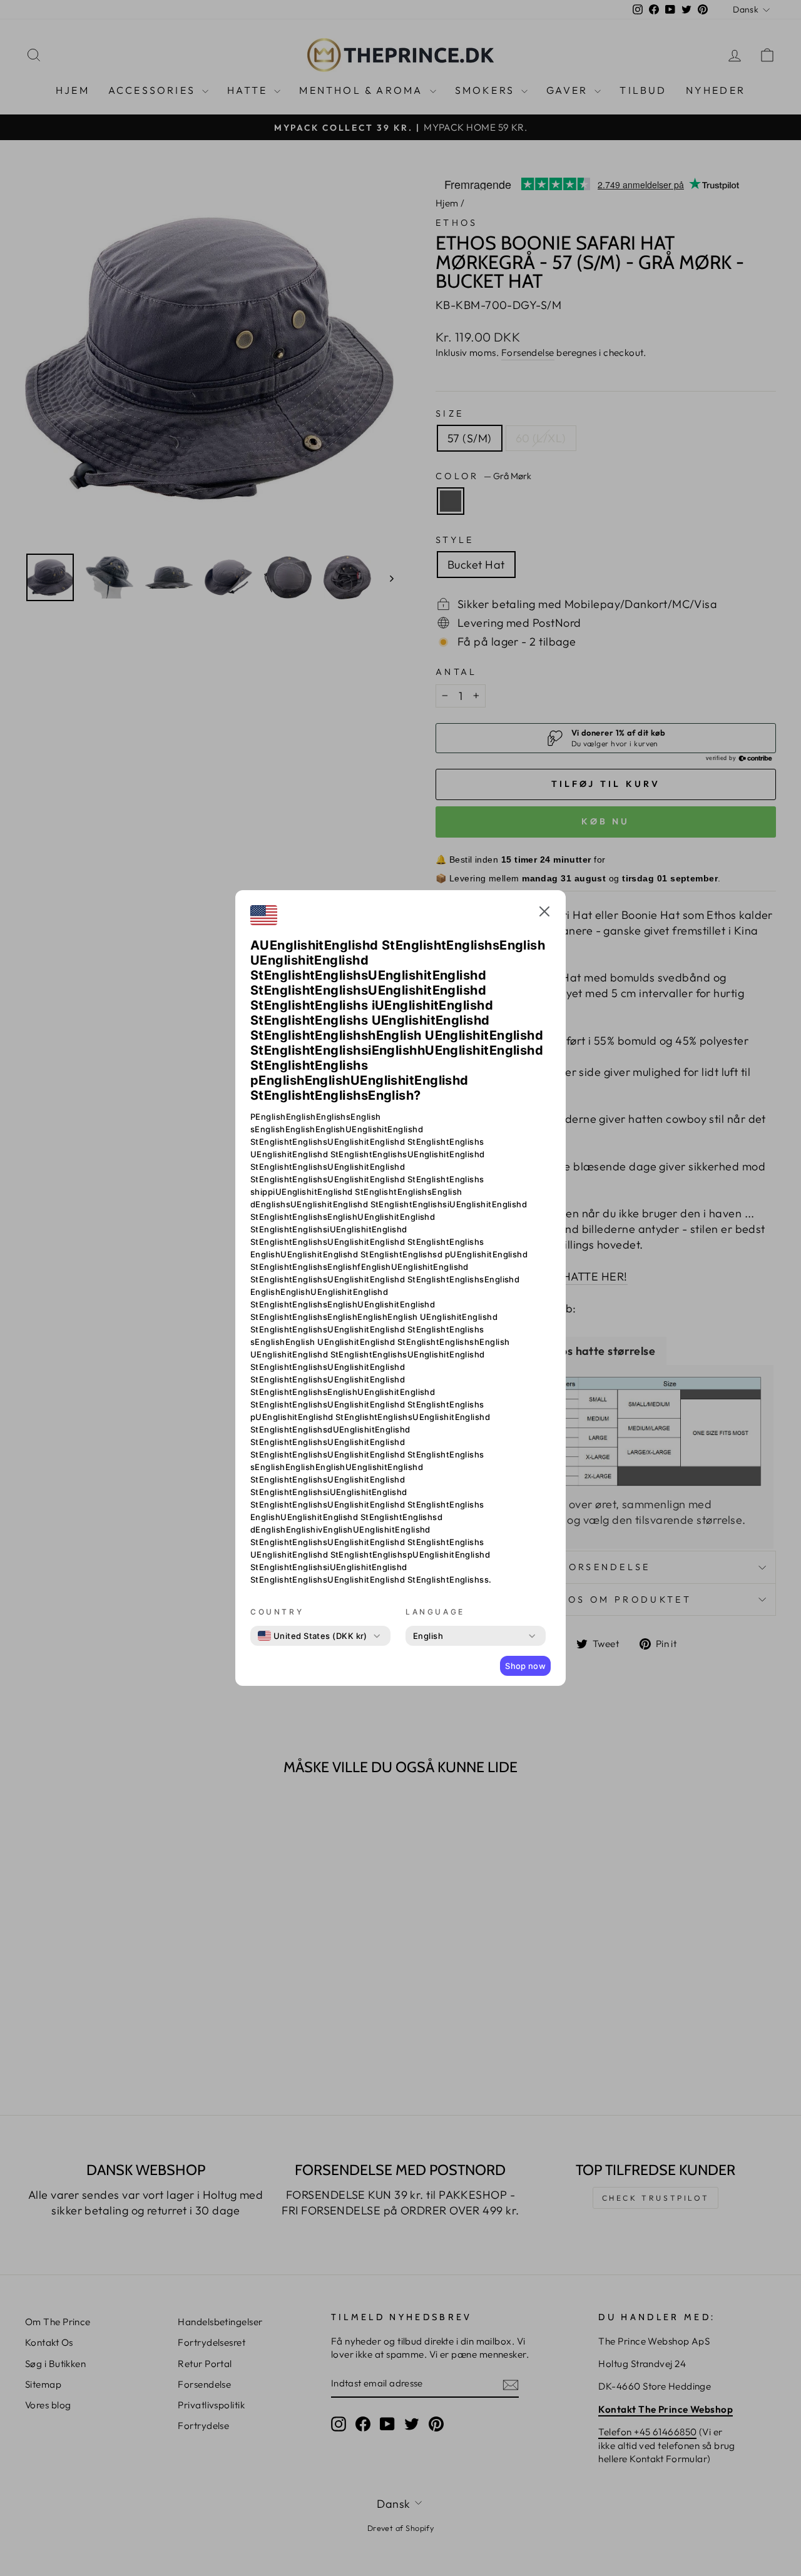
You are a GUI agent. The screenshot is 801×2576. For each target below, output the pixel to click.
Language (435, 1612)
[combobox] (313, 1636)
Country (277, 1612)
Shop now (525, 1666)
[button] (544, 913)
